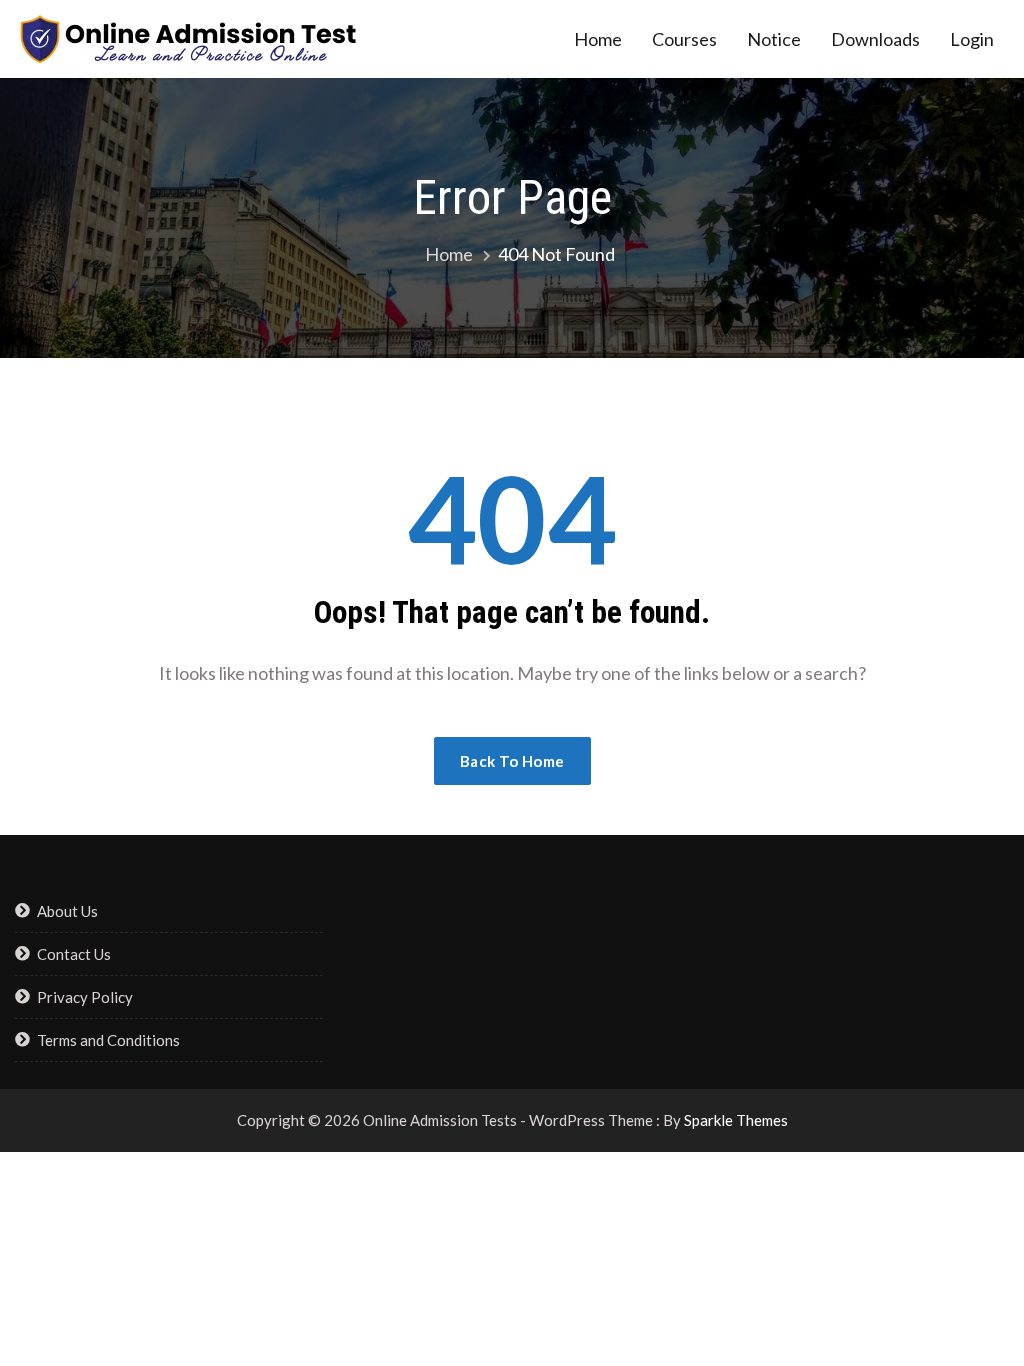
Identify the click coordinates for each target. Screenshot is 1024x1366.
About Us (67, 911)
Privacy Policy (85, 997)
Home (598, 39)
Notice (774, 39)
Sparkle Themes (736, 1120)
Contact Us (74, 954)
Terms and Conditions (108, 1040)
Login (972, 39)
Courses (684, 39)
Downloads (875, 39)
